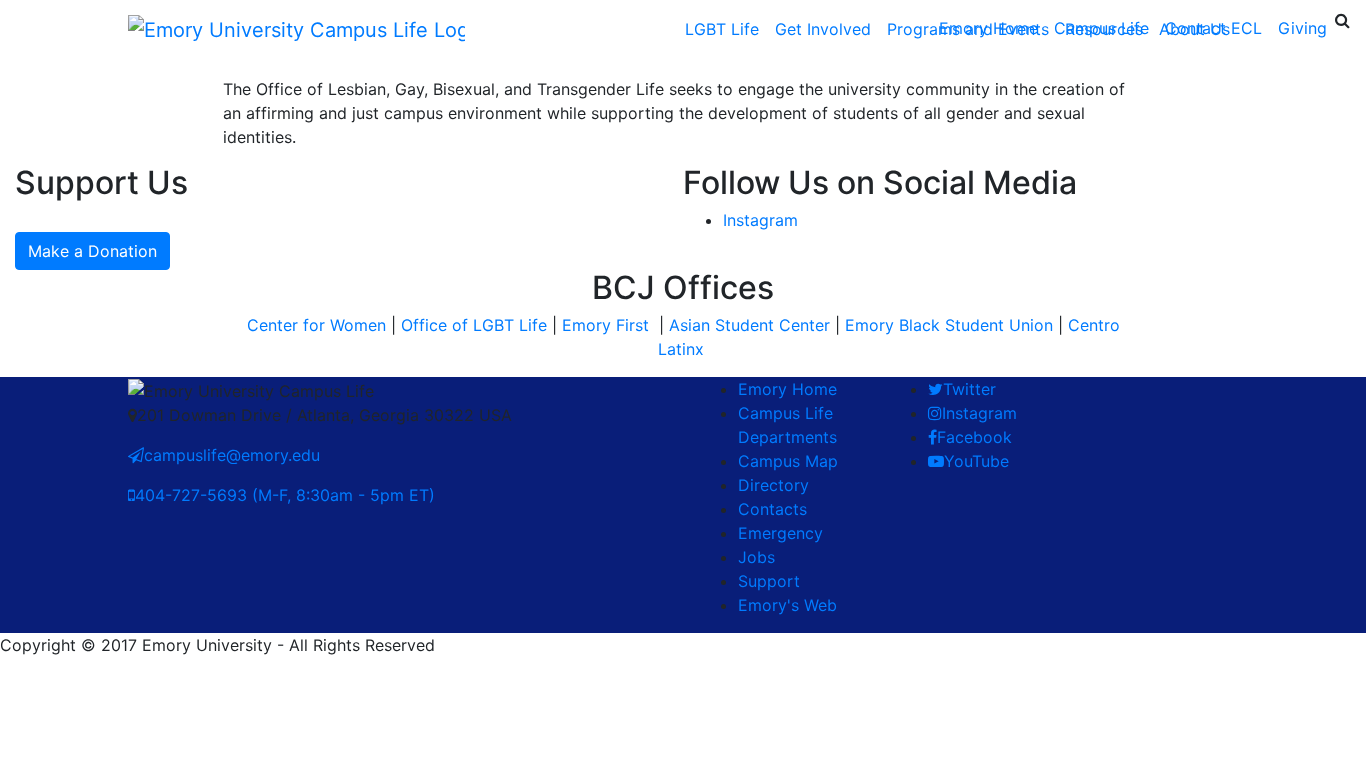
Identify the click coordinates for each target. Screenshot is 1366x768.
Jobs (756, 557)
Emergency (780, 533)
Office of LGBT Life (474, 325)
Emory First (608, 325)
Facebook (974, 437)
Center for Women (316, 325)
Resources (1104, 29)
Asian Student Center (749, 325)
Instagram (760, 220)
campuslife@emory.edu (232, 455)
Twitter (969, 389)
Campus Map (788, 461)
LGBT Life (722, 29)
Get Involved (823, 29)
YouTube (976, 461)
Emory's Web (787, 605)
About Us (1194, 29)
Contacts (772, 509)
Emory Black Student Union (949, 325)
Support (769, 581)
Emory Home (787, 389)
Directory (773, 485)
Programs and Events (968, 29)
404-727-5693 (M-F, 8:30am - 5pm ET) (285, 495)
